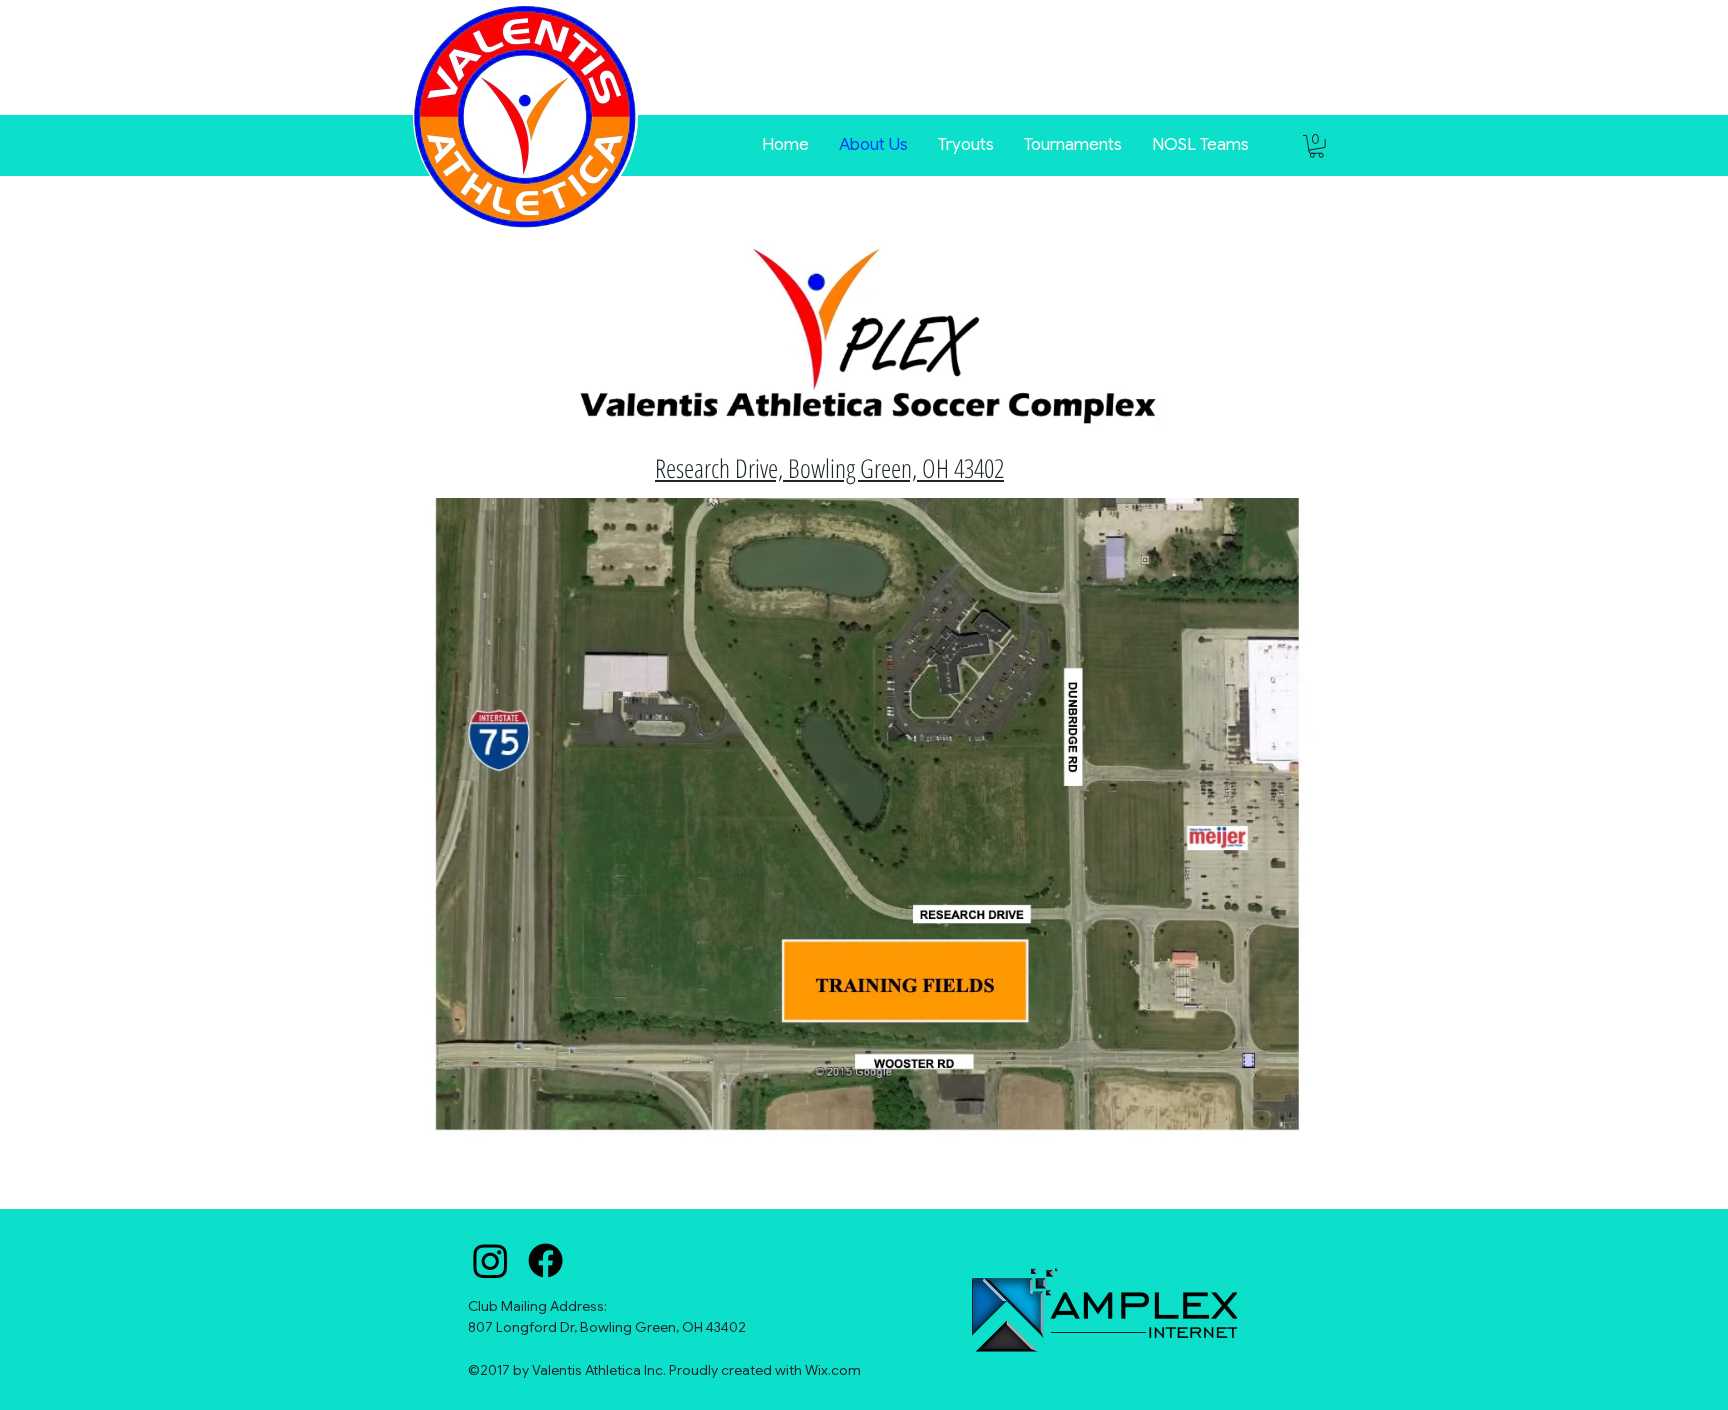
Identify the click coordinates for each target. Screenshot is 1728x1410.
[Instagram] (490, 1260)
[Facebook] (545, 1260)
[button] (1073, 143)
